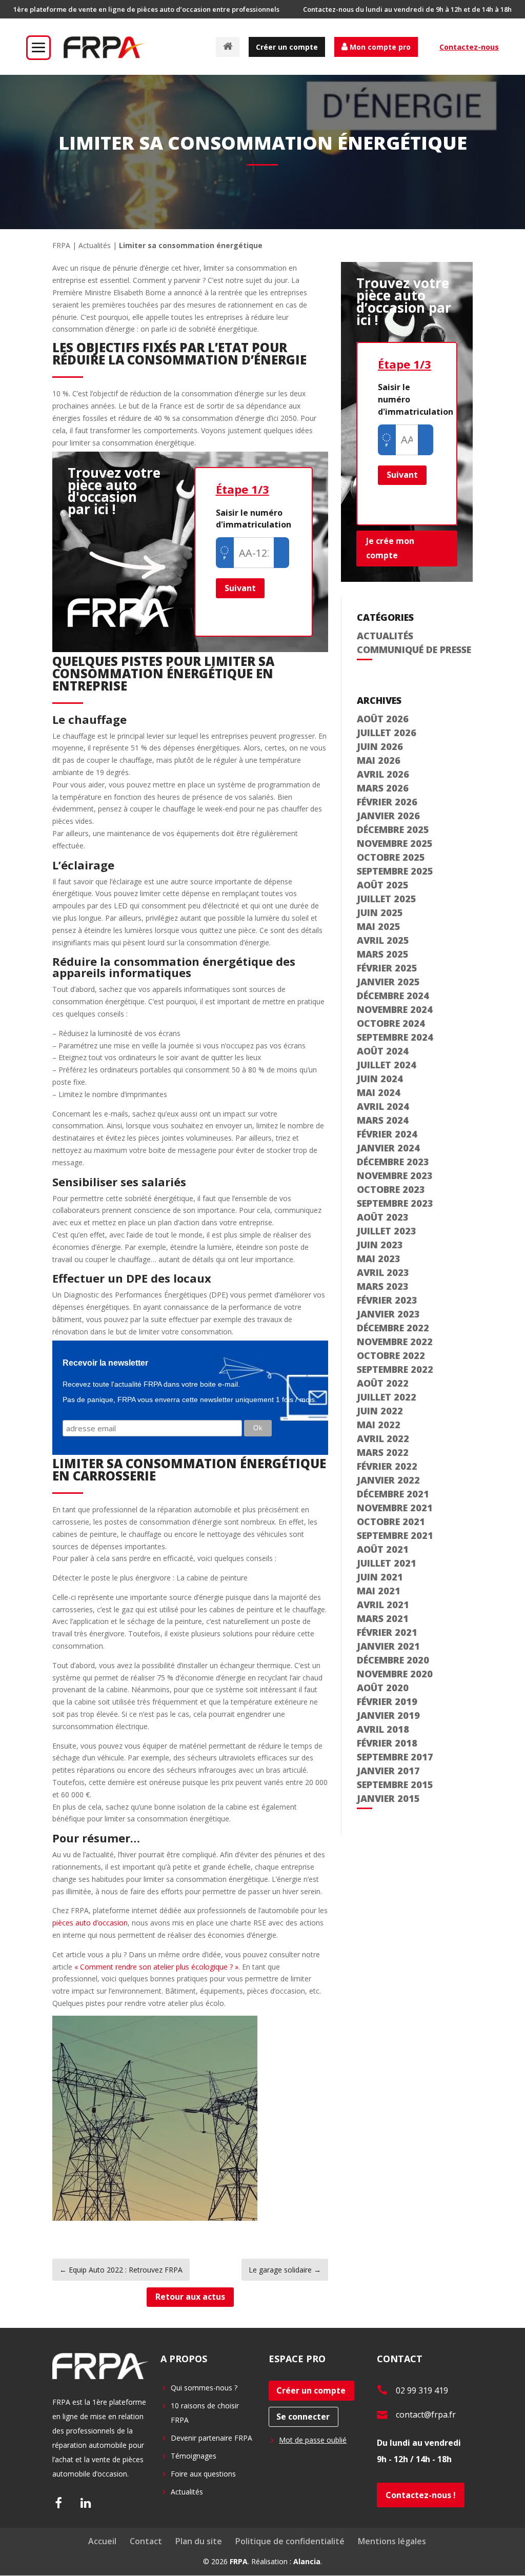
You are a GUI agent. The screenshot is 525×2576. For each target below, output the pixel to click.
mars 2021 (383, 1618)
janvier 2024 (388, 1148)
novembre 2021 (395, 1508)
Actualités (95, 245)
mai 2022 (379, 1425)
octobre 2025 (391, 857)
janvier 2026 (388, 816)
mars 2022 (383, 1452)
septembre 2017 (395, 1757)
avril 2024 (383, 1106)
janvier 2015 (388, 1798)
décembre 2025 (393, 829)
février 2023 (387, 1300)
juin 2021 (380, 1577)
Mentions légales (392, 2541)
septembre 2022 (395, 1369)
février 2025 (387, 968)
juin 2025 (380, 912)
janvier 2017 (388, 1771)
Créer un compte (287, 47)
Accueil (102, 2541)
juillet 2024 (387, 1065)
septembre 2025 (395, 871)
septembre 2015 (395, 1784)
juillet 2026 (387, 733)
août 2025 (383, 885)
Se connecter (303, 2417)
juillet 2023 (387, 1231)
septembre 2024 (395, 1037)
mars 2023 (383, 1286)
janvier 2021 (388, 1646)
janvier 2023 (388, 1314)
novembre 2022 (395, 1342)
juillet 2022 (387, 1397)
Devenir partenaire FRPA (211, 2438)
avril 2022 (383, 1438)
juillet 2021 (387, 1563)
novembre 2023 (395, 1175)
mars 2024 (383, 1120)
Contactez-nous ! (421, 2495)
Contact (146, 2541)
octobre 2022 (391, 1355)
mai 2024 (379, 1092)
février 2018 (387, 1743)
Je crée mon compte (390, 548)
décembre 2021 (393, 1494)
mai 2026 (379, 760)
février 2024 (387, 1134)
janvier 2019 (388, 1715)
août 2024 (383, 1051)
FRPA (61, 245)
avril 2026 (383, 774)
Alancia (307, 2561)
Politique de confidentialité (290, 2541)
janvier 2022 (388, 1480)
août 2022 (383, 1383)
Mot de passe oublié (313, 2440)
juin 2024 (380, 1079)
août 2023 (383, 1217)
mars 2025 (383, 954)
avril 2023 (383, 1272)
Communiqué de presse (414, 650)
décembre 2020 (393, 1660)
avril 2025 (383, 940)
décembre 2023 (393, 1162)
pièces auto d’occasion (90, 1923)
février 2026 (387, 802)
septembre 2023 (395, 1203)
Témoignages (194, 2456)
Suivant (240, 588)
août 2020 (383, 1688)
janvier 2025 (388, 982)
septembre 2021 (395, 1535)
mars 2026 (383, 788)
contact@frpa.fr (426, 2415)
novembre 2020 (395, 1674)
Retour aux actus (190, 2297)
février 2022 (387, 1466)
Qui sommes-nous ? (204, 2388)
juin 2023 (380, 1245)
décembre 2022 (393, 1328)
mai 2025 (379, 926)
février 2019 (387, 1701)
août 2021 (383, 1549)
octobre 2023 (391, 1189)
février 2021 (387, 1632)
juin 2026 (380, 746)
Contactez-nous (469, 47)
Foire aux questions (203, 2474)
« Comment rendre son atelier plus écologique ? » (156, 1967)
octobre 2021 (391, 1522)
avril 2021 (383, 1605)
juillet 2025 (387, 899)
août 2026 (383, 719)
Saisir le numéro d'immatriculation (254, 519)
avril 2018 (383, 1729)
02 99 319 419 (422, 2390)
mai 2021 (379, 1591)
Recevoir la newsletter (105, 1363)
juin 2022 (380, 1411)
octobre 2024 (391, 1023)
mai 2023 (379, 1259)
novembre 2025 (395, 843)
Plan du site (199, 2541)
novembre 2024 (395, 1009)
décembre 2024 (393, 996)
